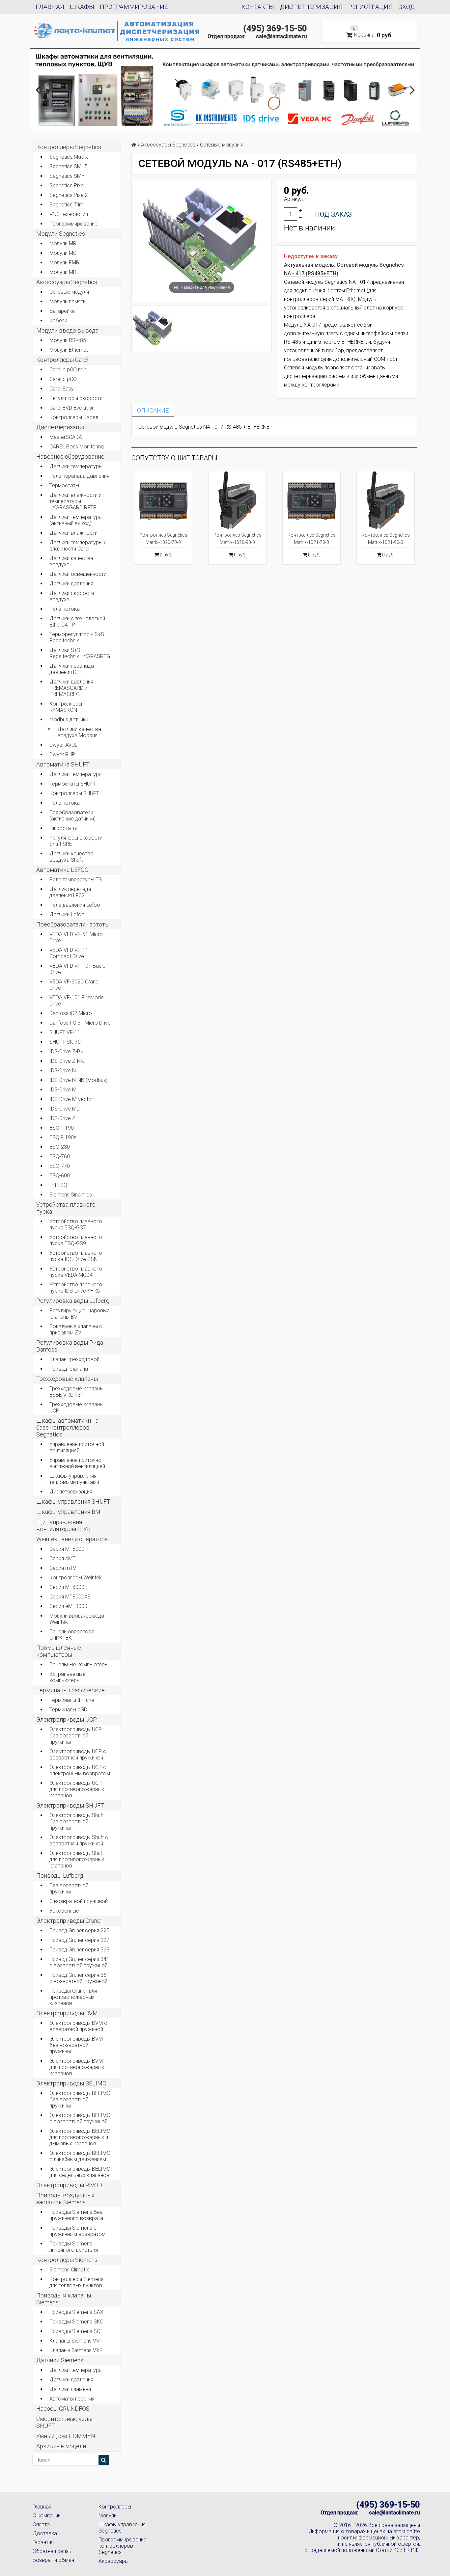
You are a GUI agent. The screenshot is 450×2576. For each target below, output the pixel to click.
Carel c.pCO (63, 379)
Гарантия (43, 2542)
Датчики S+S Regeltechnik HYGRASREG (80, 653)
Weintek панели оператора (72, 1539)
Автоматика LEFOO (62, 870)
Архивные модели (61, 2446)
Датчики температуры (76, 466)
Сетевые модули (69, 292)
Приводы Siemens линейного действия (74, 2247)
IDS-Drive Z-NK (67, 1061)
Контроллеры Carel (62, 360)
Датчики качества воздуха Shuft (71, 857)
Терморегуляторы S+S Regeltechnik (77, 637)
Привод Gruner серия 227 (79, 1940)
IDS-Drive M (63, 1090)
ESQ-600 (60, 1176)
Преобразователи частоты (73, 924)
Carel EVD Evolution (72, 408)
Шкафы (82, 7)
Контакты (258, 7)
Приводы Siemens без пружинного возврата (76, 2215)
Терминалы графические (70, 1690)
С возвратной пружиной (79, 1901)
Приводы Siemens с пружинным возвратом (77, 2231)
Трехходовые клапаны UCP (76, 1408)
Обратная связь (52, 2551)
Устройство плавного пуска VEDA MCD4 (76, 1272)
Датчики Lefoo (67, 914)
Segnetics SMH (67, 176)
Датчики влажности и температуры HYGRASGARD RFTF (75, 501)
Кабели (58, 321)
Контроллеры (115, 2507)
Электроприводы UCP (67, 1719)
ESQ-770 (60, 1166)
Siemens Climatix (69, 2270)
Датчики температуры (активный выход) (76, 520)
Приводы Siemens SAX (76, 2312)
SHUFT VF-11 (65, 1032)
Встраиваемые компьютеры (68, 1677)
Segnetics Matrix (69, 157)
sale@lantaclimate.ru (281, 36)
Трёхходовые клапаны (67, 1379)
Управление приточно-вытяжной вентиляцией (77, 1463)
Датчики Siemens (60, 2360)
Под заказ (333, 214)
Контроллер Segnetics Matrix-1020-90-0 (238, 539)
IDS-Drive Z (62, 1118)
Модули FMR (64, 263)
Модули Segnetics (61, 234)
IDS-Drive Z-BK (67, 1051)
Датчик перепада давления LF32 (70, 892)
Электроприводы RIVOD (69, 2185)
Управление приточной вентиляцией (77, 1447)
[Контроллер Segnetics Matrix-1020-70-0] (163, 500)
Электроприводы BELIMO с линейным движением (80, 2156)
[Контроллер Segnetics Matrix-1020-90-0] (237, 500)
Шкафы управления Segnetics (122, 2528)
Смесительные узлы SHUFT (64, 2422)
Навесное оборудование (70, 456)
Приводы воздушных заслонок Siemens (65, 2199)
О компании (47, 2516)
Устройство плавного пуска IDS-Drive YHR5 (76, 1288)
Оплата (41, 2524)
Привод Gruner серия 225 (79, 1931)
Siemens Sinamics (71, 1195)
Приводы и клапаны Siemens (64, 2299)
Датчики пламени (70, 2389)
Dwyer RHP (62, 754)
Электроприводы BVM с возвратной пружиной (78, 2026)
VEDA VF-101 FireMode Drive (77, 1001)
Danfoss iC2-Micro (71, 1013)
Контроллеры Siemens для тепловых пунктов (76, 2282)
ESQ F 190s (63, 1137)
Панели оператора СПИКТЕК (72, 1635)
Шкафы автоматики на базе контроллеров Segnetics (67, 1427)
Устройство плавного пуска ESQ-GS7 (76, 1224)
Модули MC (63, 253)
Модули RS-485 (68, 340)
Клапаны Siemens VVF (76, 2341)
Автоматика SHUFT (63, 764)
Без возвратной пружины (69, 1889)
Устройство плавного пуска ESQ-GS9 (76, 1240)
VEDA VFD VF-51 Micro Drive (76, 937)
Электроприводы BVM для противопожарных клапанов (77, 2067)
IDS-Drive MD (65, 1109)
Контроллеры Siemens (67, 2260)
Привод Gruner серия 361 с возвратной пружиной (79, 1978)
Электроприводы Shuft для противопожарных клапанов (77, 1859)
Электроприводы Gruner (69, 1921)
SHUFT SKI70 (65, 1042)
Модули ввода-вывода (67, 330)
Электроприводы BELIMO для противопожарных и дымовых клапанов (80, 2137)
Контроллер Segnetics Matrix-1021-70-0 (312, 539)
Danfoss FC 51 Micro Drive (80, 1023)
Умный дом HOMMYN (66, 2436)
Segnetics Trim (67, 205)
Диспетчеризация (311, 7)
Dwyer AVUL (63, 745)
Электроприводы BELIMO (71, 2083)
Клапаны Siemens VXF (76, 2350)
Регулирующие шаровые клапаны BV (80, 1314)
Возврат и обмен (53, 2560)
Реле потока (65, 609)
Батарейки (62, 311)
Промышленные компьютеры (59, 1651)
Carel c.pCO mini (68, 370)
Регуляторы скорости (76, 398)
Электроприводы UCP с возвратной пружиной (78, 1755)
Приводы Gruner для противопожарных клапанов (73, 1997)
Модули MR (63, 243)
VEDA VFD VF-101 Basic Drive (77, 969)
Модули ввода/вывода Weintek (77, 1619)
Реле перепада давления (79, 476)
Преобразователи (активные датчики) (72, 816)
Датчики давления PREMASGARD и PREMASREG (71, 688)
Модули (108, 2516)
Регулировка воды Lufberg (73, 1301)
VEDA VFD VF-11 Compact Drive (69, 953)
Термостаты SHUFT (73, 784)
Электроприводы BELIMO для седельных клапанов (80, 2172)
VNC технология (69, 214)
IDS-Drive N (63, 1071)
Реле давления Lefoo (75, 905)
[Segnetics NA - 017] (153, 328)
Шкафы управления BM (68, 1512)
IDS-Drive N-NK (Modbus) (79, 1080)
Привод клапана (69, 1369)
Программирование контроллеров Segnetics (123, 2546)
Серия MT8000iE (69, 1587)
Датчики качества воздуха (71, 561)
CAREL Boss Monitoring (77, 447)
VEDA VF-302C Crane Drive (74, 985)
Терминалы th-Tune (72, 1700)
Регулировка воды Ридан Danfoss (71, 1346)
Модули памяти (68, 301)
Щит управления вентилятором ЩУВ (63, 1525)
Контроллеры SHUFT (74, 793)
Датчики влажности (73, 533)
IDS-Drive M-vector (71, 1099)
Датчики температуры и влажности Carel (78, 546)
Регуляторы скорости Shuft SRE (76, 841)
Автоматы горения (72, 2399)
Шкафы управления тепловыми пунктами (74, 1479)
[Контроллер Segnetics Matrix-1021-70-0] (311, 500)
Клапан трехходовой (74, 1359)
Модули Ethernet (69, 350)
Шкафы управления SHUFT (73, 1502)
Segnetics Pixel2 (69, 195)
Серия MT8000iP (69, 1549)
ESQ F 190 (62, 1128)
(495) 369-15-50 (275, 28)
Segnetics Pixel (67, 186)
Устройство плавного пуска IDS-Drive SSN (76, 1256)
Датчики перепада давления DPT (72, 669)
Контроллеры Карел (74, 417)
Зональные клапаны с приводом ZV (76, 1329)
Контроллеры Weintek (76, 1578)
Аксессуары (113, 2561)
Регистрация (370, 7)
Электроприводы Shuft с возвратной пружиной (79, 1840)
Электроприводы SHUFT (70, 1805)
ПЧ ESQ (58, 1185)
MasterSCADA (66, 437)
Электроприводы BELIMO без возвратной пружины (80, 2099)
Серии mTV (63, 1568)
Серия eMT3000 (68, 1606)
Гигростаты (63, 828)
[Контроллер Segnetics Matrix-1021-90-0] (386, 500)
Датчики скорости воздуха (72, 596)
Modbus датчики (69, 720)
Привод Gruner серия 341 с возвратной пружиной (79, 1962)
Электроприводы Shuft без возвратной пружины (77, 1822)
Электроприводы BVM (67, 2013)
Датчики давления (71, 584)
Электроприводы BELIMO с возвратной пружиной (80, 2118)
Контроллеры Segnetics (69, 147)
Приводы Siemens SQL (76, 2331)
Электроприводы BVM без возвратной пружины (76, 2045)
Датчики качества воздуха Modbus (79, 732)
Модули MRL (64, 272)
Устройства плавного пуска (66, 1208)
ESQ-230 (60, 1147)
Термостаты (64, 485)
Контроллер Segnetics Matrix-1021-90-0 (386, 539)
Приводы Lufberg (60, 1876)
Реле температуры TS (76, 880)
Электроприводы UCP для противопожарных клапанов (77, 1789)
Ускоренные (64, 1911)
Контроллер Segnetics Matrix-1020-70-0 (163, 539)
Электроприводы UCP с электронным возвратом (80, 1770)
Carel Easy (62, 389)
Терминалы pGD (68, 1710)
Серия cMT (62, 1558)
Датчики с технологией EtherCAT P (77, 622)
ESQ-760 (60, 1156)
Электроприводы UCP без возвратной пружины (76, 1736)
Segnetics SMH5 (69, 166)
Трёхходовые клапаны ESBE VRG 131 (76, 1392)
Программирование (134, 7)
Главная (50, 7)
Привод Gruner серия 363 (79, 1950)
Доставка (45, 2533)
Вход (407, 7)
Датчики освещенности (78, 574)
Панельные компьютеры (79, 1664)
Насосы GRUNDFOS (63, 2409)
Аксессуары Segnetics (67, 282)
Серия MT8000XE (70, 1597)
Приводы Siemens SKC (76, 2322)
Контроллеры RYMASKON (66, 707)
